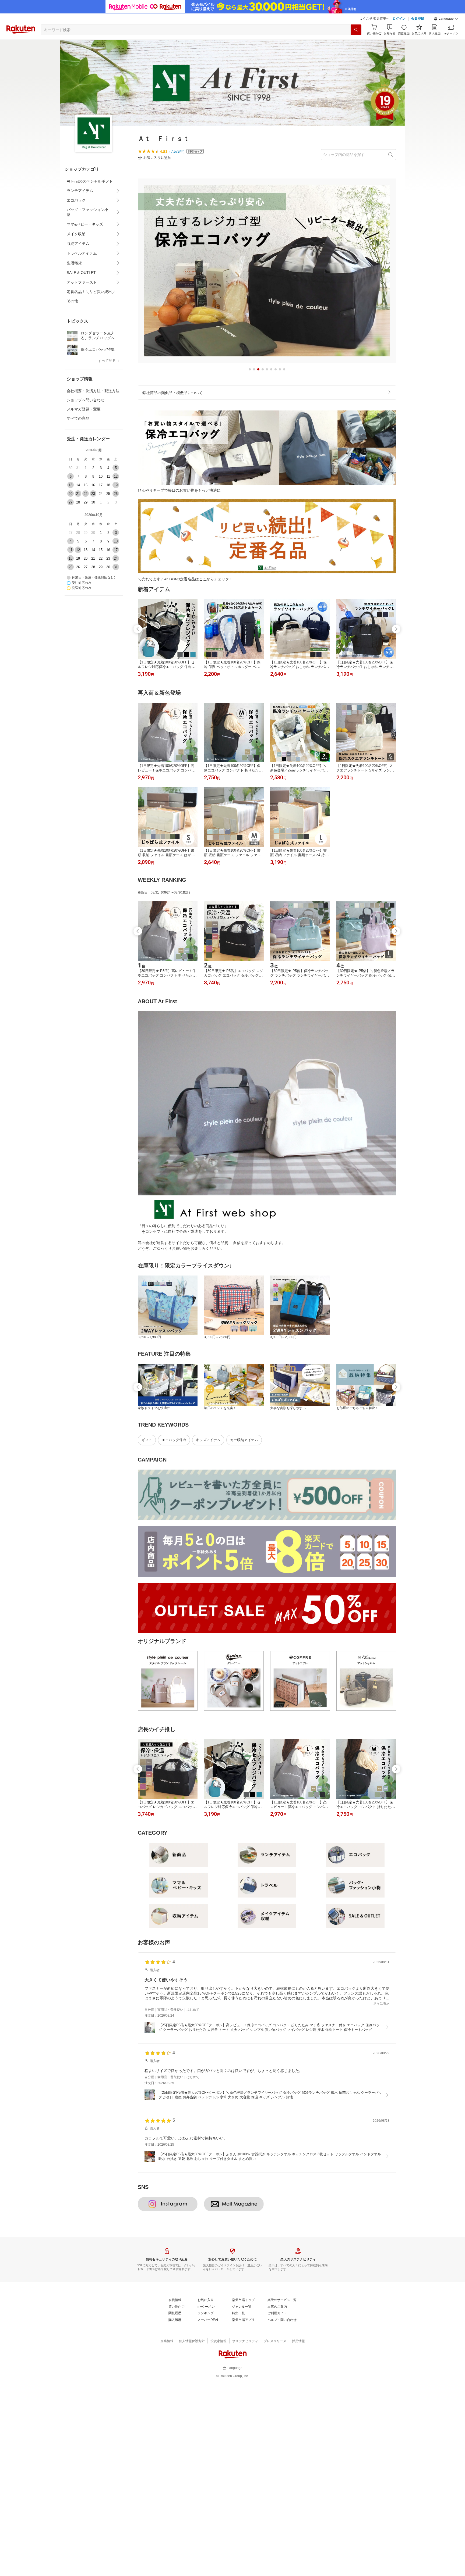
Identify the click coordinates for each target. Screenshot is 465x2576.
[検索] (356, 30)
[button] (446, 19)
